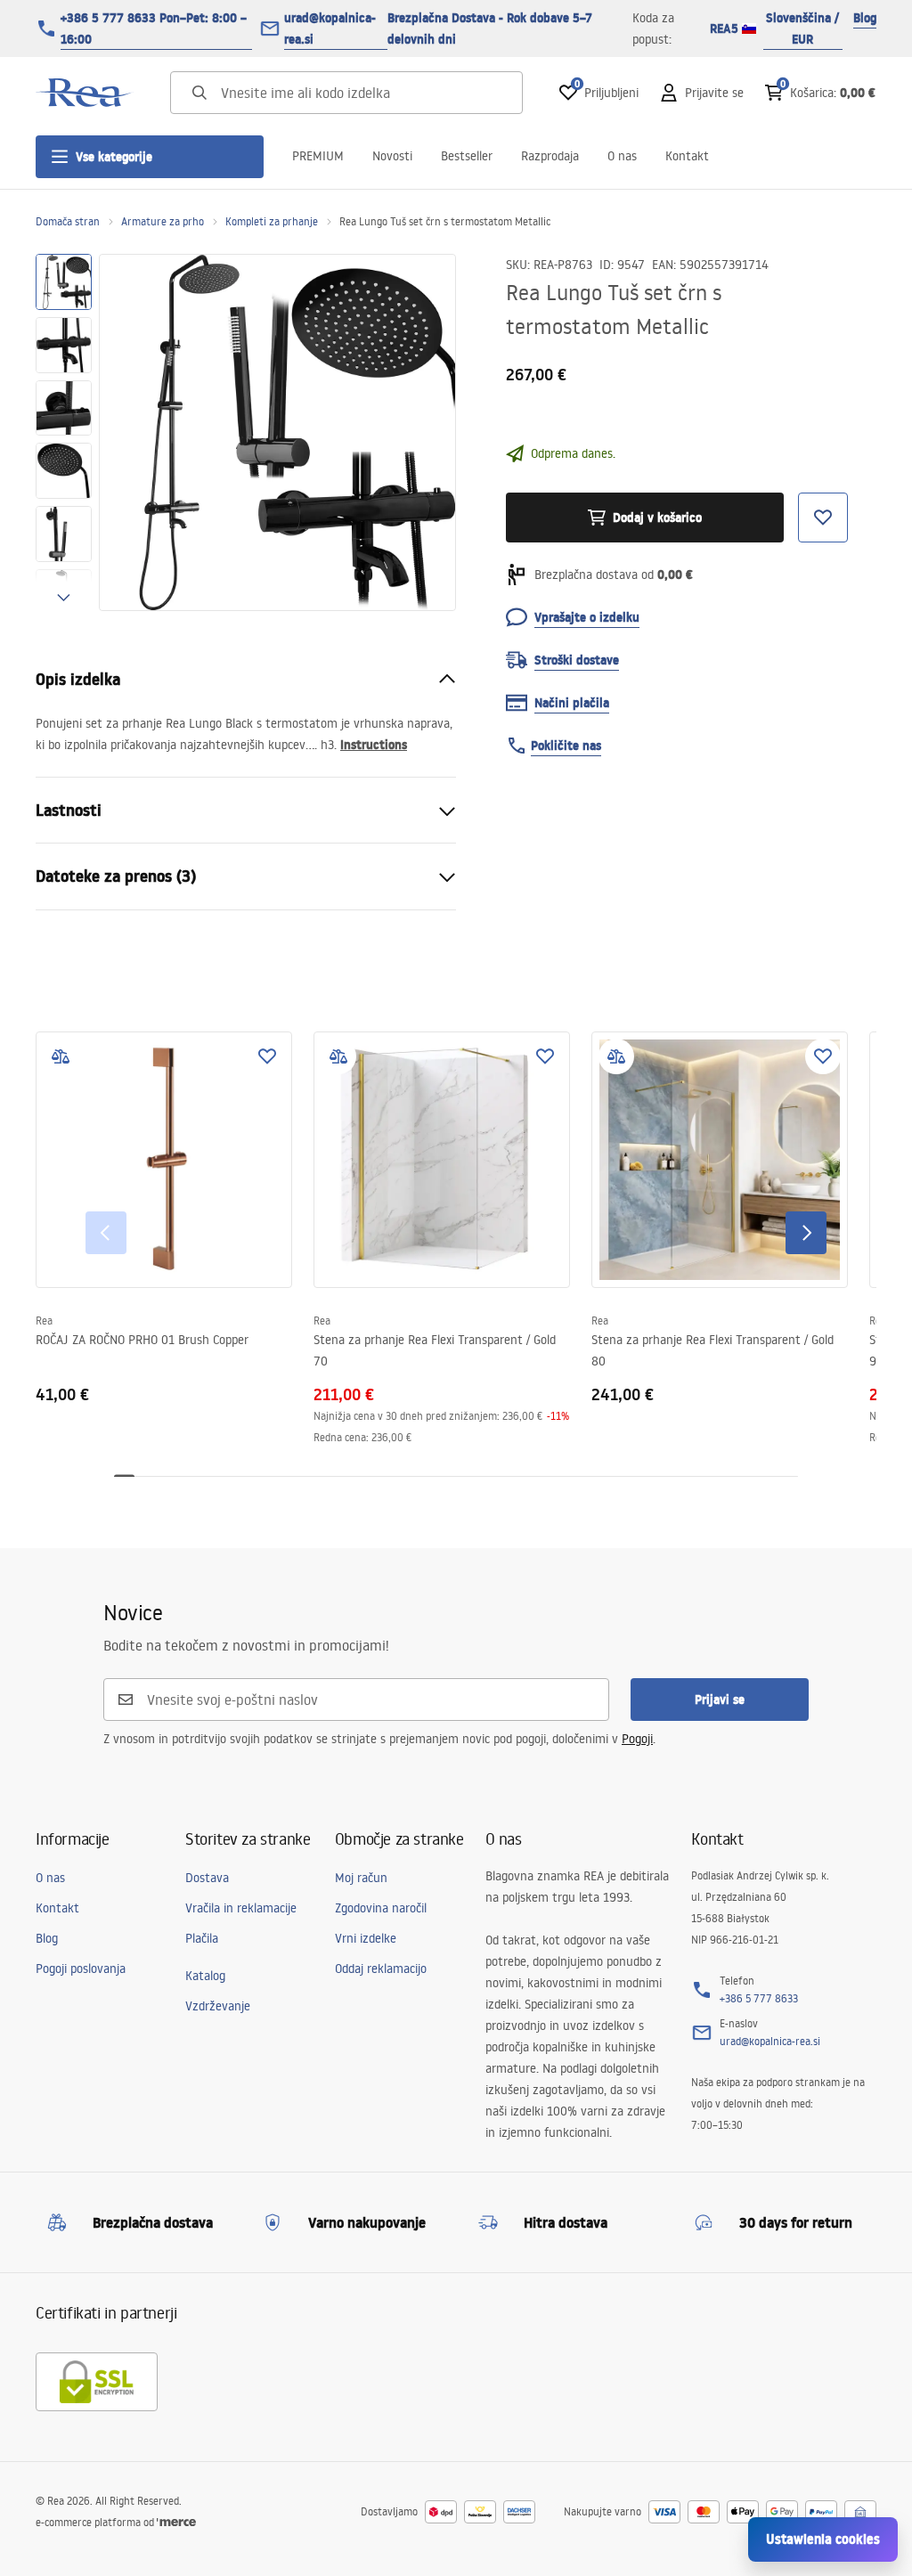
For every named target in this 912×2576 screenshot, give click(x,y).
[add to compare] (61, 1056)
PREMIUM (318, 156)
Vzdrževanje (218, 2006)
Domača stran (68, 221)
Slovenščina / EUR (802, 29)
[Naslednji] (806, 1233)
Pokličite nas (566, 746)
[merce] (176, 2522)
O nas (622, 156)
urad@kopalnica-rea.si (330, 29)
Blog (865, 18)
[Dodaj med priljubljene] (267, 1056)
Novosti (392, 156)
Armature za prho (163, 221)
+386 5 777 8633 (759, 1998)
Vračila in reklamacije (241, 1908)
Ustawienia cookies (823, 2539)
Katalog (205, 1976)
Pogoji (637, 1739)
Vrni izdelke (366, 1938)
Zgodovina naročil (381, 1908)
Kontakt (687, 156)
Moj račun (361, 1878)
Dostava (207, 1878)
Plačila (202, 1938)
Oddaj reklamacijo (381, 1969)
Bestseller (467, 156)
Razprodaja (550, 156)
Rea (44, 1321)
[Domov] (85, 93)
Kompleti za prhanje (272, 221)
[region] (64, 432)
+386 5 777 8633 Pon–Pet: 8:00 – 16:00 (154, 29)
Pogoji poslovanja (81, 1969)
